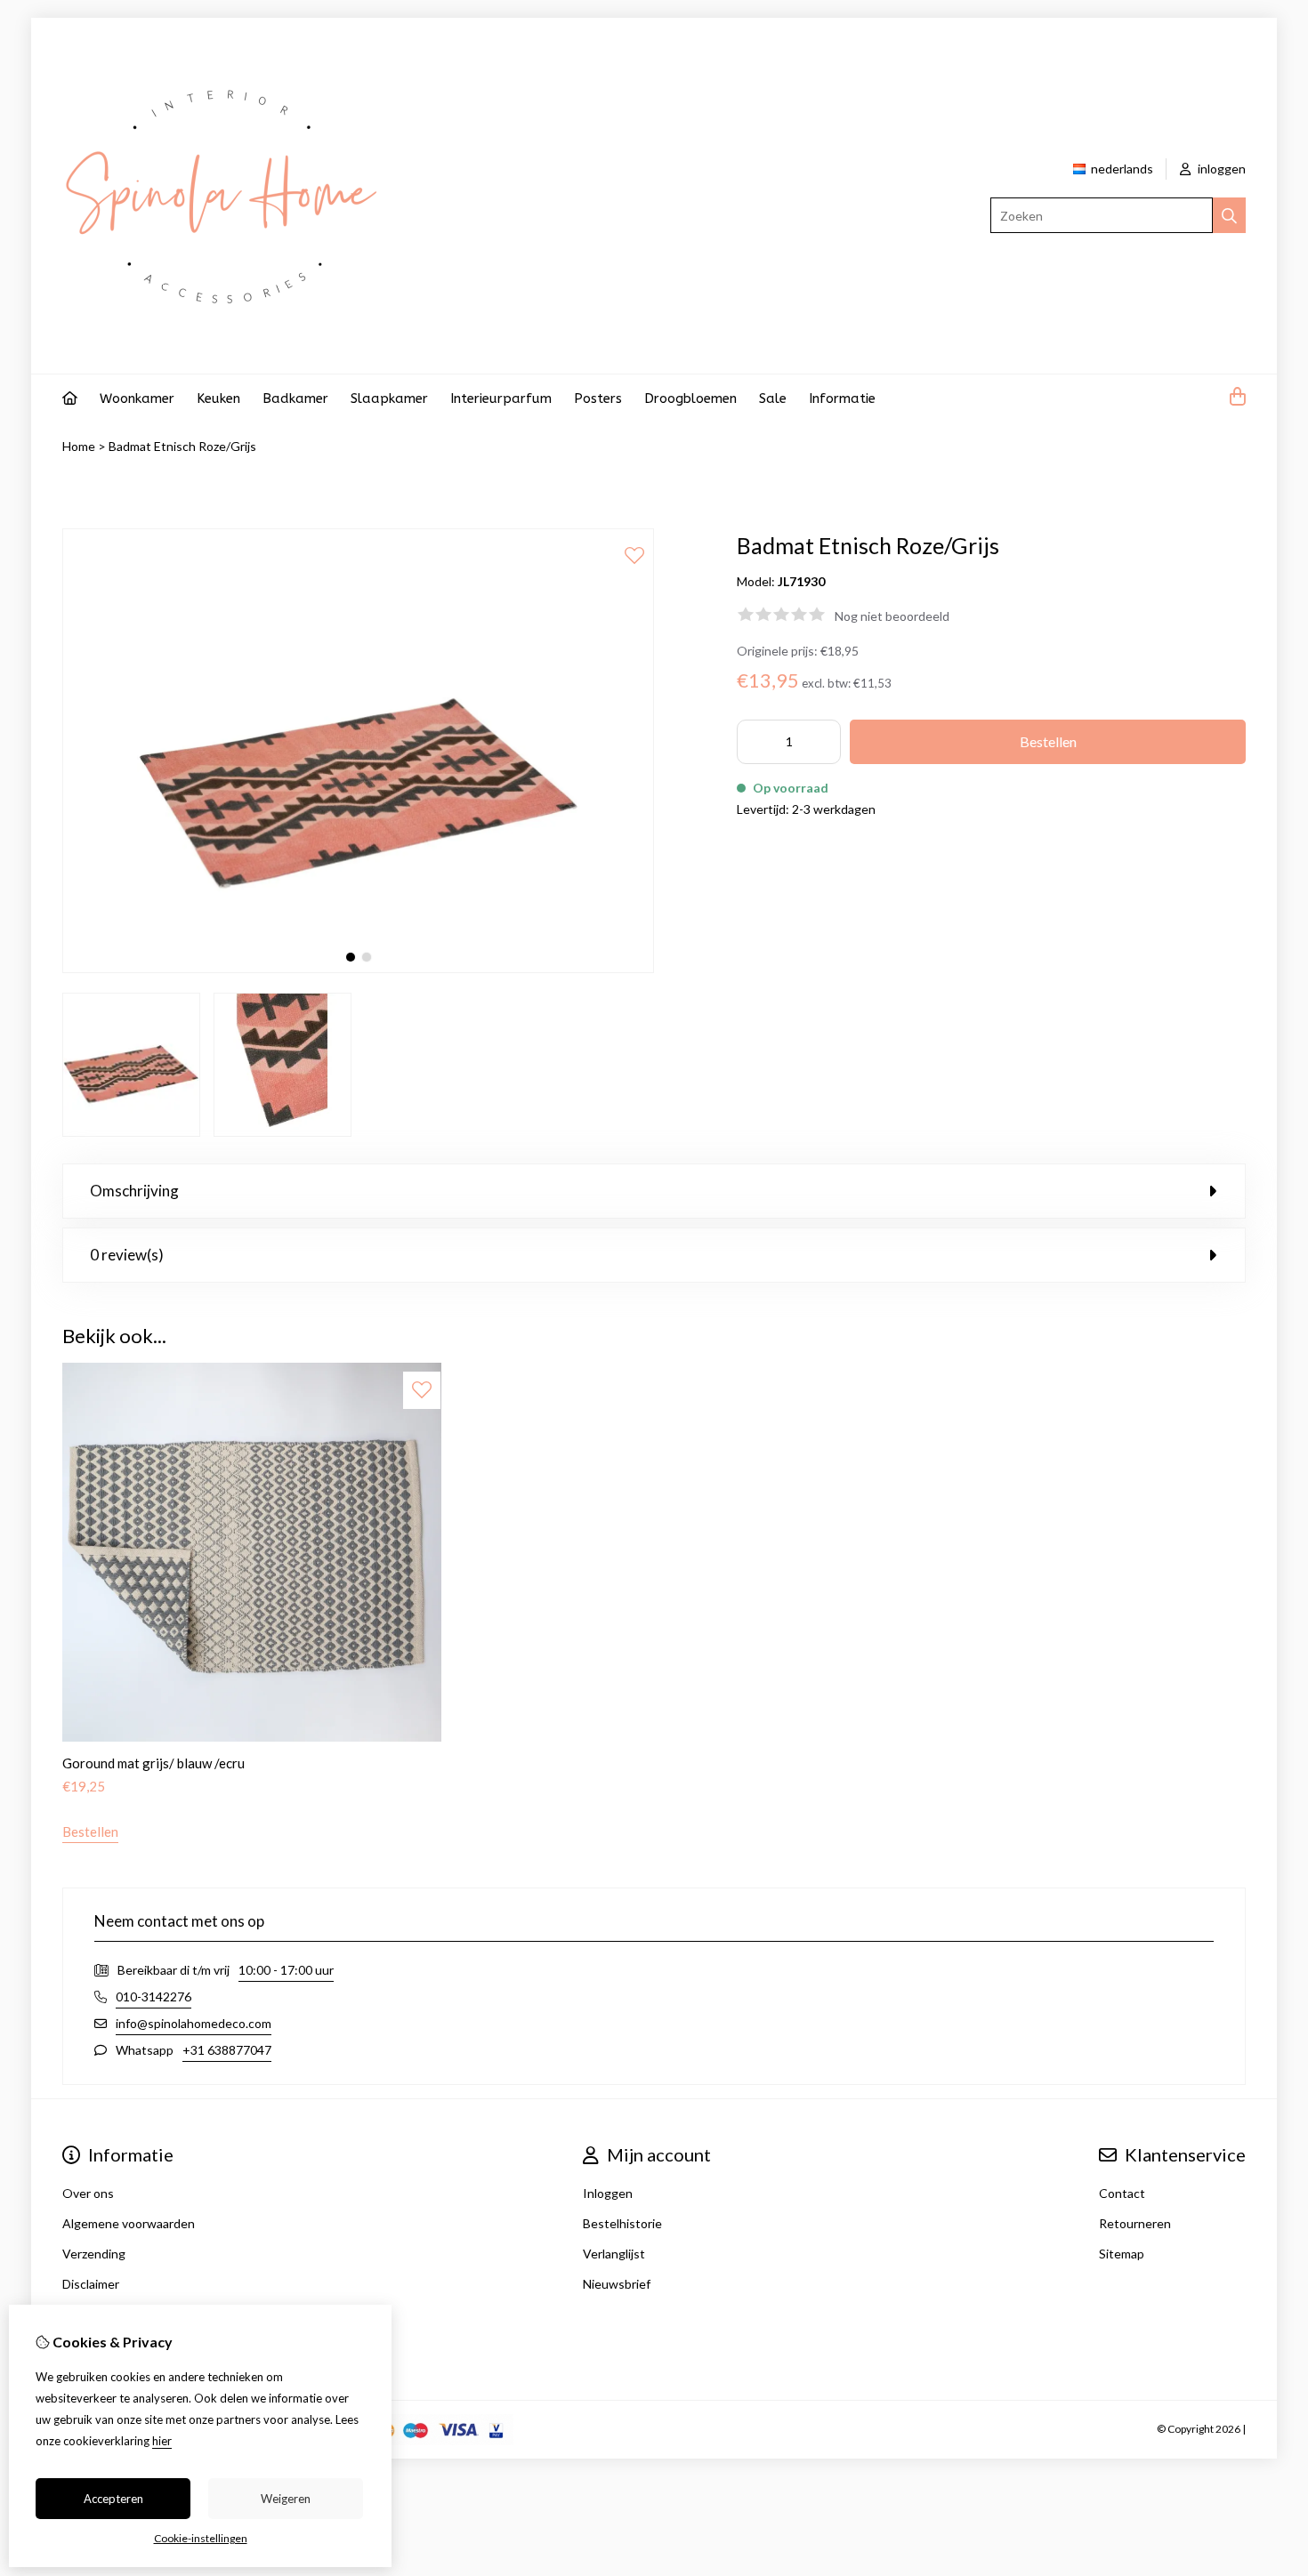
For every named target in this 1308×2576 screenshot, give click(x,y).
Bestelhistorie (622, 2223)
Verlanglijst (614, 2254)
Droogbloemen (690, 398)
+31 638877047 (227, 2050)
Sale (773, 398)
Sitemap (1122, 2254)
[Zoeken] (1229, 215)
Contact (1122, 2193)
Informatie (842, 398)
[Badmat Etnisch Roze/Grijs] (358, 968)
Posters (598, 398)
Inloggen (608, 2193)
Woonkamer (137, 398)
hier (162, 2441)
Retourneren (1135, 2223)
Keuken (218, 398)
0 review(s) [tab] (127, 1255)
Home (79, 446)
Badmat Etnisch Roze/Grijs (182, 446)
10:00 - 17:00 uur (286, 1970)
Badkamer (295, 398)
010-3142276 (153, 1996)
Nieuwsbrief (617, 2284)
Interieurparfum (501, 398)
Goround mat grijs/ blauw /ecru (153, 1763)
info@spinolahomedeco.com (194, 2023)
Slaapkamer (389, 398)
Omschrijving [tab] (134, 1191)
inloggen (1220, 169)
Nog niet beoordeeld (892, 616)
